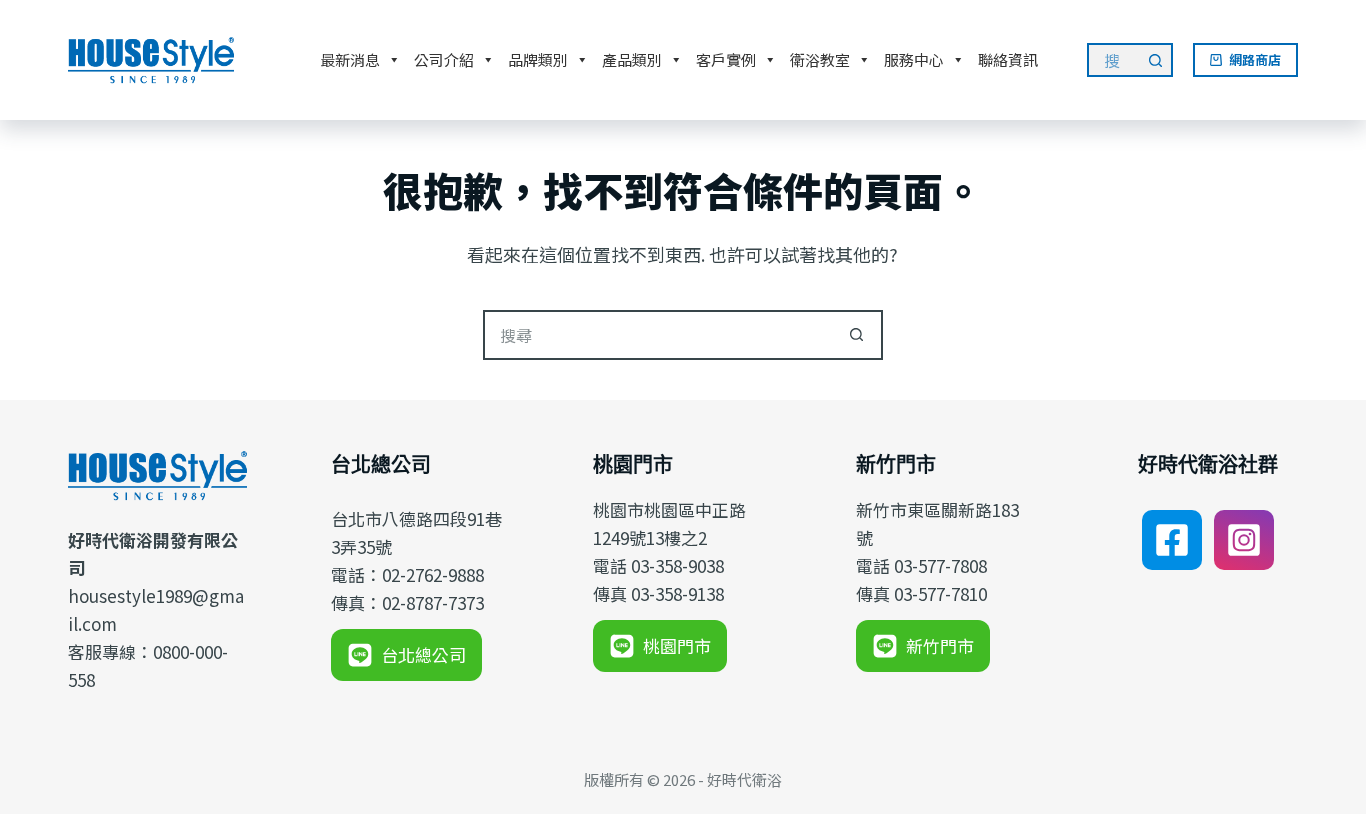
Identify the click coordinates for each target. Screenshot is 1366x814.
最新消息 (350, 59)
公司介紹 (444, 59)
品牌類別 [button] (538, 59)
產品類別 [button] (632, 59)
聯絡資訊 (1008, 59)
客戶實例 (726, 59)
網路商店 (1255, 59)
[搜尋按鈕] (1156, 60)
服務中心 (914, 59)
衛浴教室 (820, 59)
